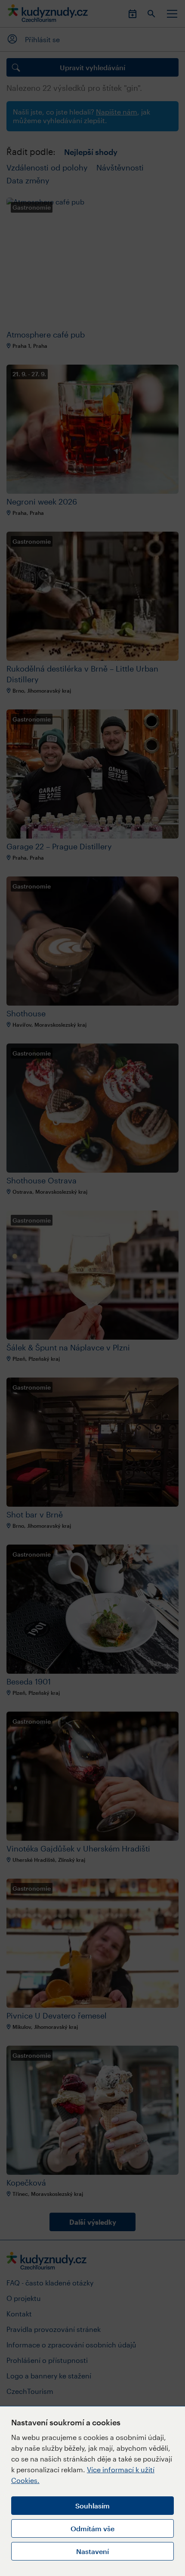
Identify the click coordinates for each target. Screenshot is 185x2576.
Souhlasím (92, 2506)
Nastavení (92, 2551)
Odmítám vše (92, 2528)
